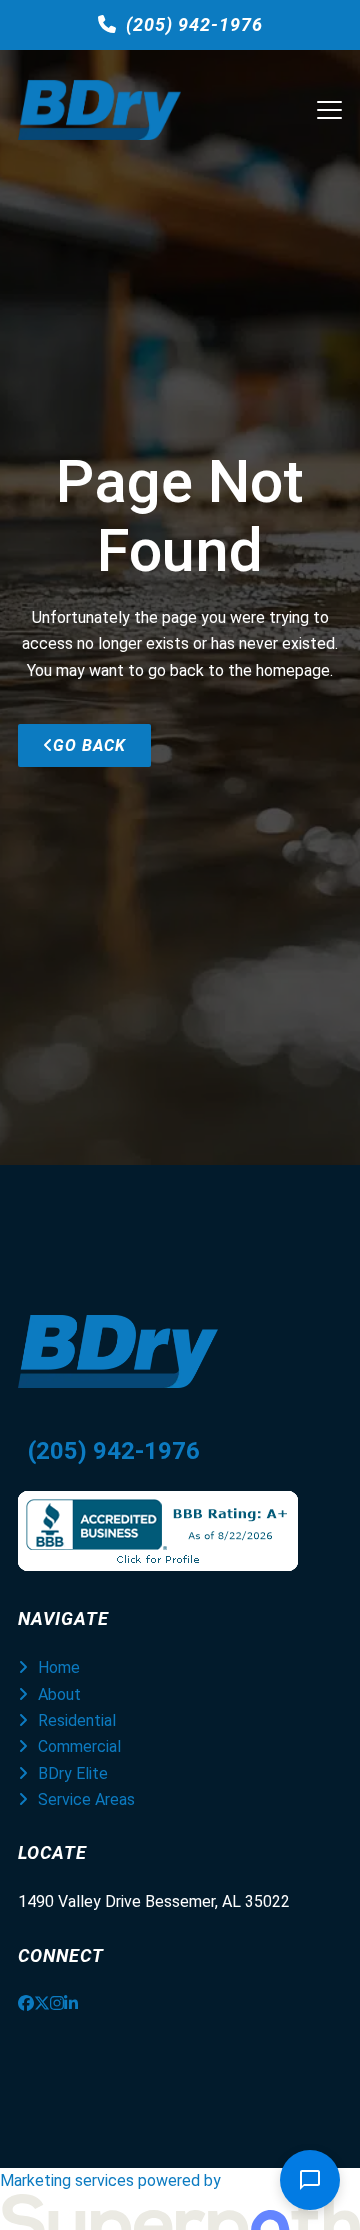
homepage (293, 670)
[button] (329, 110)
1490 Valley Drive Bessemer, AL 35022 (154, 1901)
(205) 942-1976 (194, 24)
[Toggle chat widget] (310, 2180)
